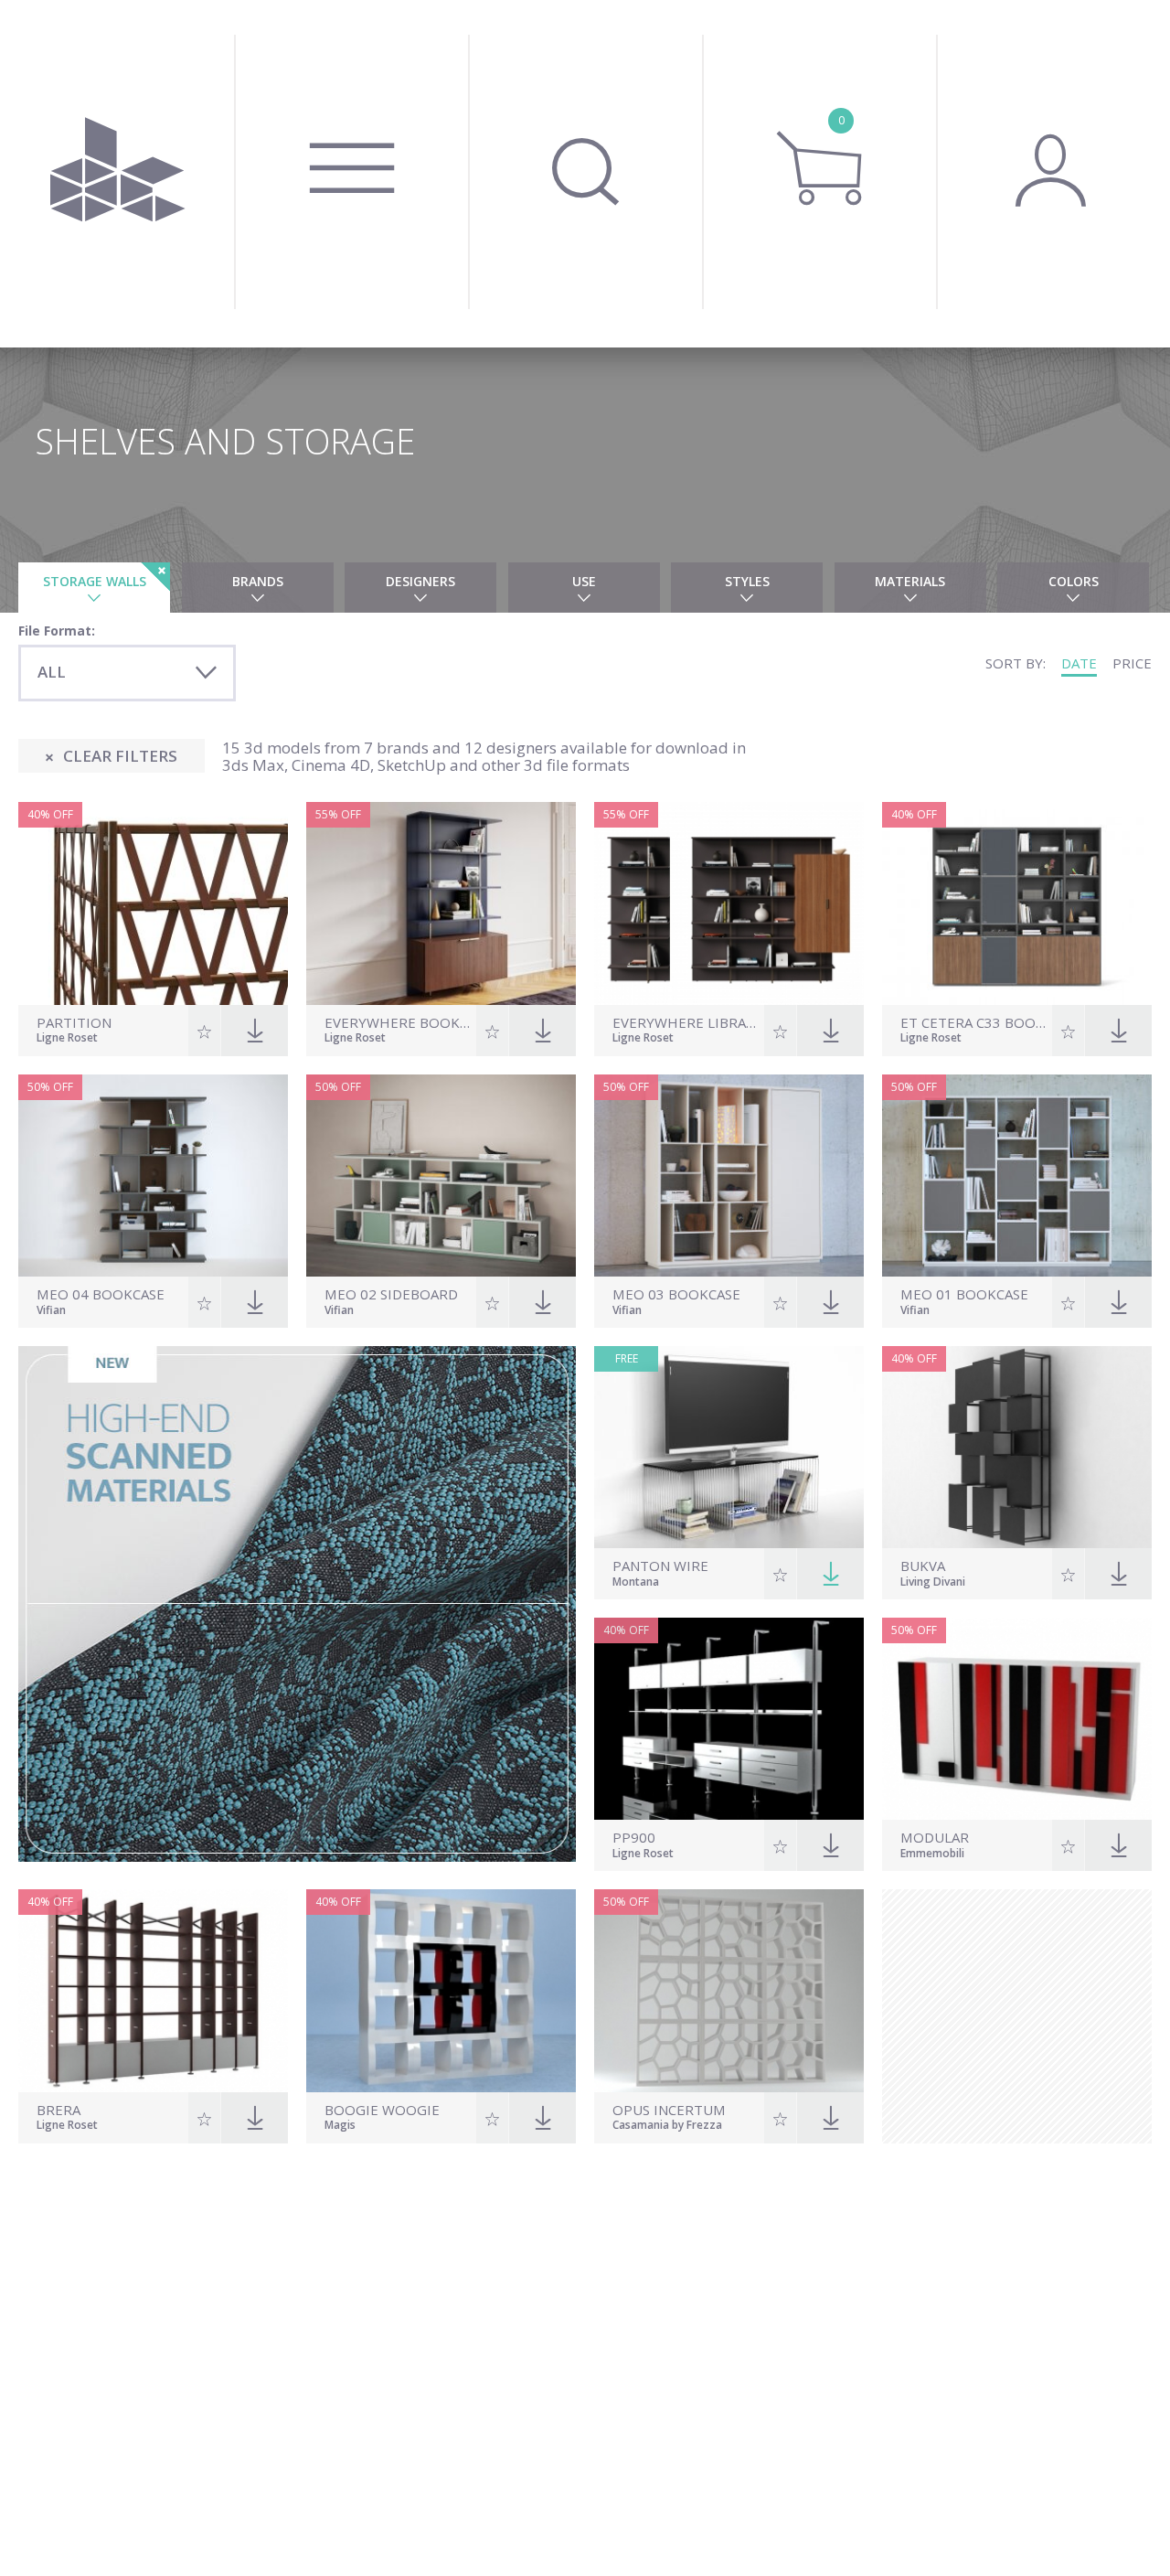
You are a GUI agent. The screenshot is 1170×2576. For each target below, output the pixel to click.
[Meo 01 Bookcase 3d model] (1017, 1176)
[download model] (830, 1574)
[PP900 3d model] (729, 1719)
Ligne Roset (67, 1039)
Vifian (51, 1311)
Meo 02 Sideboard (391, 1294)
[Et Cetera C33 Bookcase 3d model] (1017, 903)
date (1079, 663)
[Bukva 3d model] (1017, 1447)
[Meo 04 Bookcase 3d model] (153, 1176)
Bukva (923, 1566)
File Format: (57, 631)
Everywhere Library (686, 1023)
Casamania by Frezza (667, 2126)
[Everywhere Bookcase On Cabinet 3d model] (441, 903)
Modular (935, 1838)
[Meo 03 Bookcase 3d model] (729, 1176)
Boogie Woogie (382, 2110)
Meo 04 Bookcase (101, 1294)
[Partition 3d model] (153, 903)
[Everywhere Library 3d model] (729, 903)
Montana (636, 1583)
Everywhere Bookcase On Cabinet (398, 1023)
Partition (74, 1023)
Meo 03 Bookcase (676, 1294)
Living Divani (933, 1583)
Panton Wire (660, 1566)
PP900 (634, 1838)
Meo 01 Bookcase (964, 1294)
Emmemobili (932, 1855)
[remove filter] (155, 577)
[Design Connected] (117, 174)
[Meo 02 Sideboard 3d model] (441, 1176)
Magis (340, 2126)
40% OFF (50, 814)
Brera (58, 2110)
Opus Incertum (669, 2110)
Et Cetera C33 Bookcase (974, 1023)
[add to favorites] (205, 1031)
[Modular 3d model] (1017, 1719)
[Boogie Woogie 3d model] (441, 1990)
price (1132, 663)
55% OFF (338, 814)
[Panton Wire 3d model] (729, 1447)
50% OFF (50, 1087)
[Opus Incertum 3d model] (729, 1990)
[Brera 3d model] (153, 1990)
